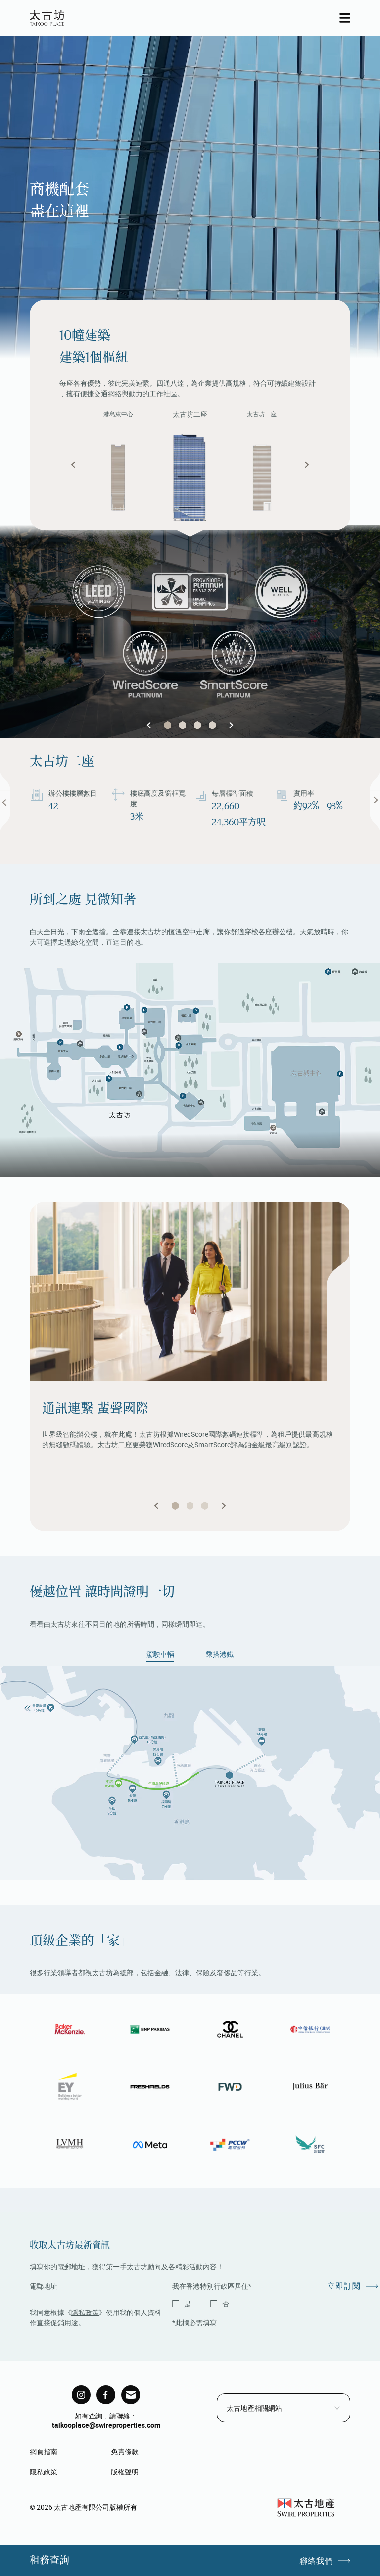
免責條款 (125, 2451)
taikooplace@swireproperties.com (106, 2425)
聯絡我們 (316, 2561)
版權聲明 (125, 2472)
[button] (73, 465)
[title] (81, 2395)
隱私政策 (85, 2312)
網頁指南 (44, 2451)
